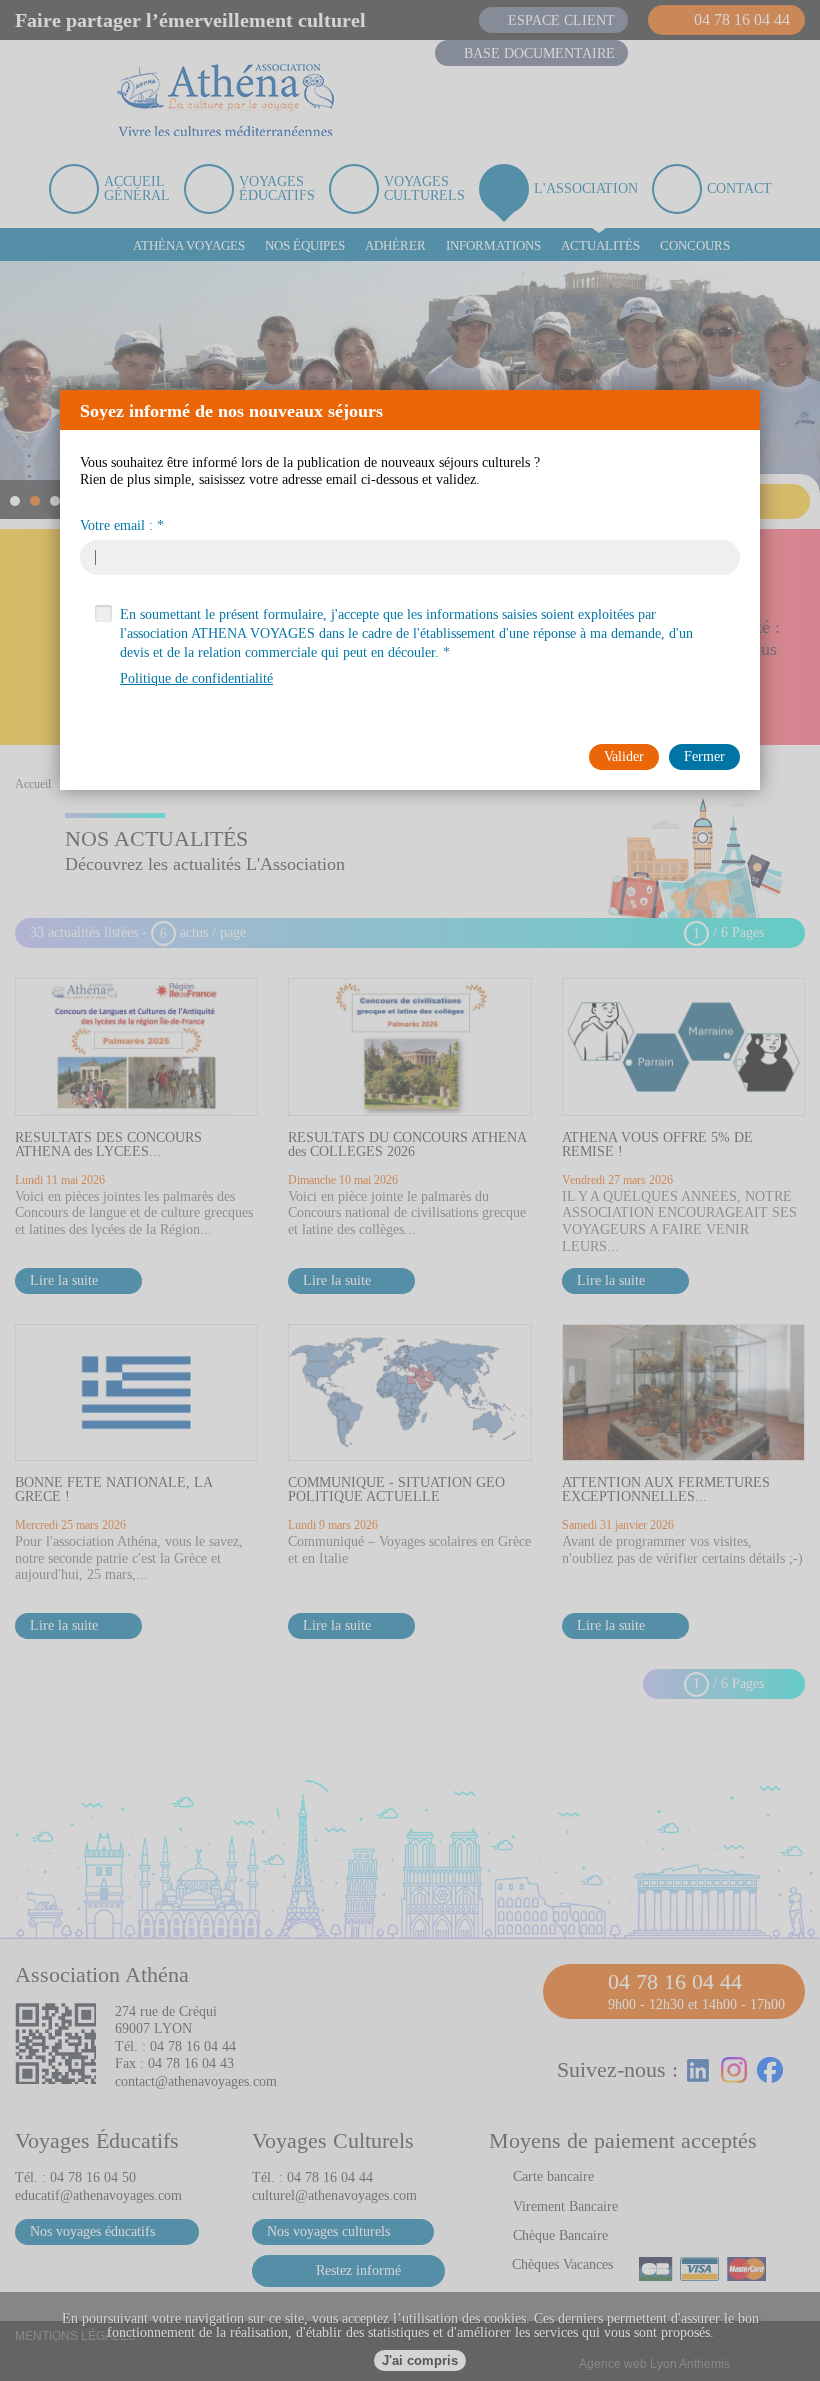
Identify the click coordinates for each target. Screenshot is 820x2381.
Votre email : (116, 526)
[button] (739, 410)
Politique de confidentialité (196, 678)
